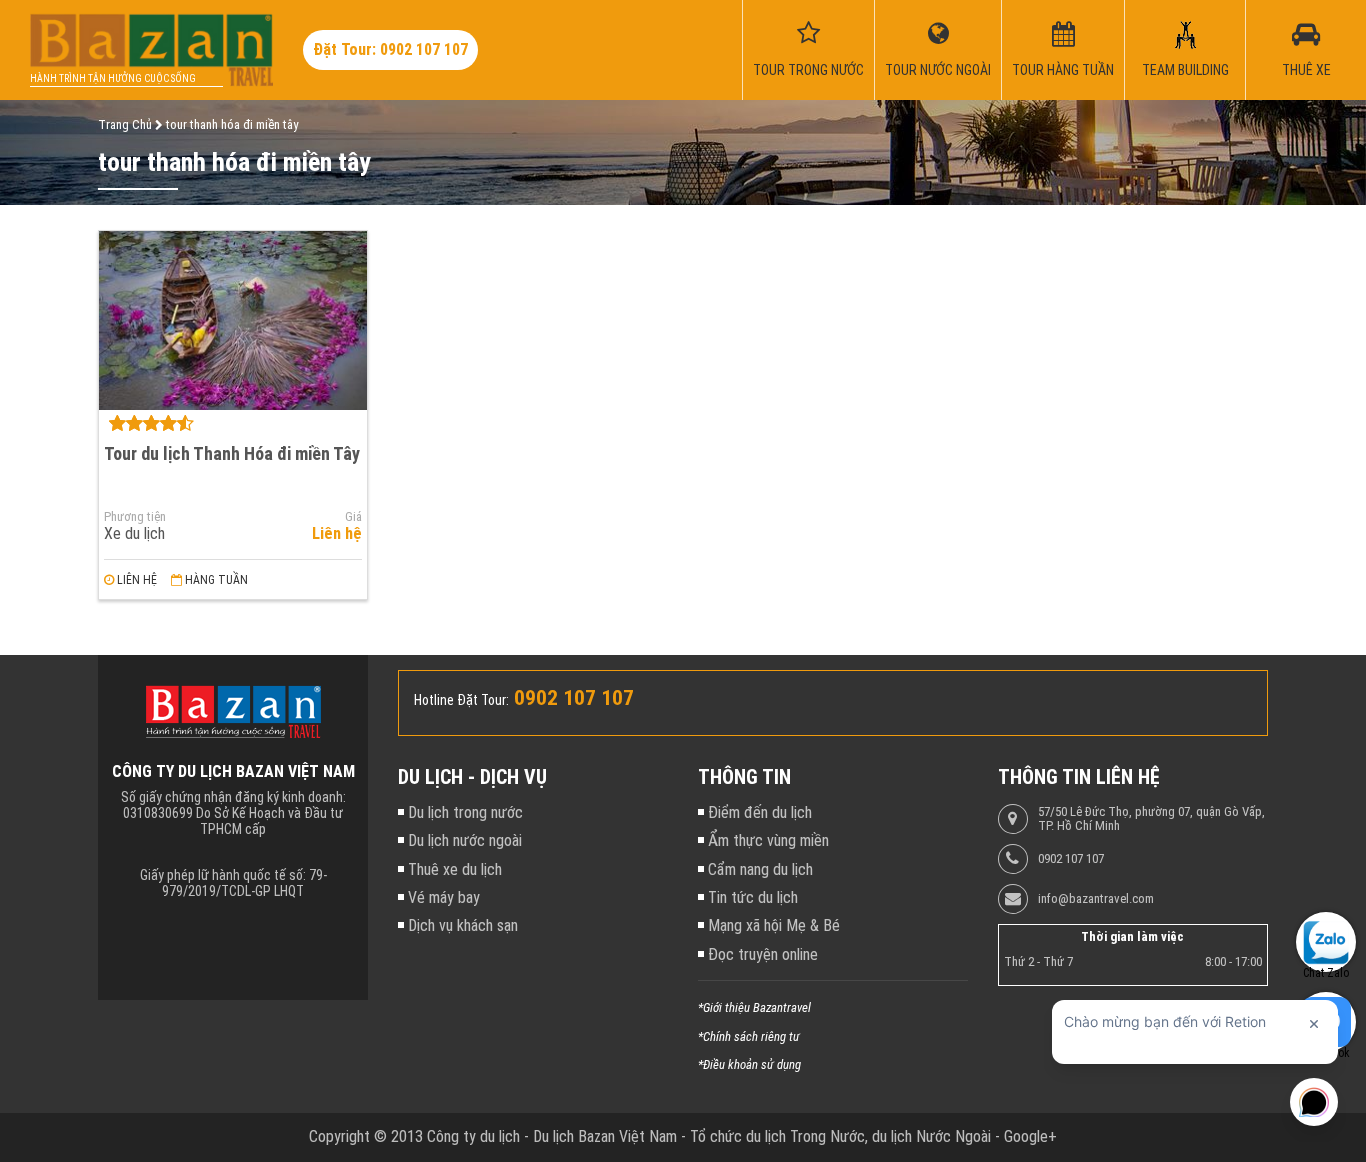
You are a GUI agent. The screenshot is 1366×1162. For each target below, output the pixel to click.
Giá (353, 517)
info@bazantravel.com (1096, 899)
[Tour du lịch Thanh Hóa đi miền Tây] (233, 320)
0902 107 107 (1071, 859)
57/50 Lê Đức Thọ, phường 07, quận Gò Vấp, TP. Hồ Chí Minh (1151, 819)
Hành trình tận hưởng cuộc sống (113, 78)
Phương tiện (135, 517)
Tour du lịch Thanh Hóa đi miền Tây (232, 453)
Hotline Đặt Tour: (461, 700)
